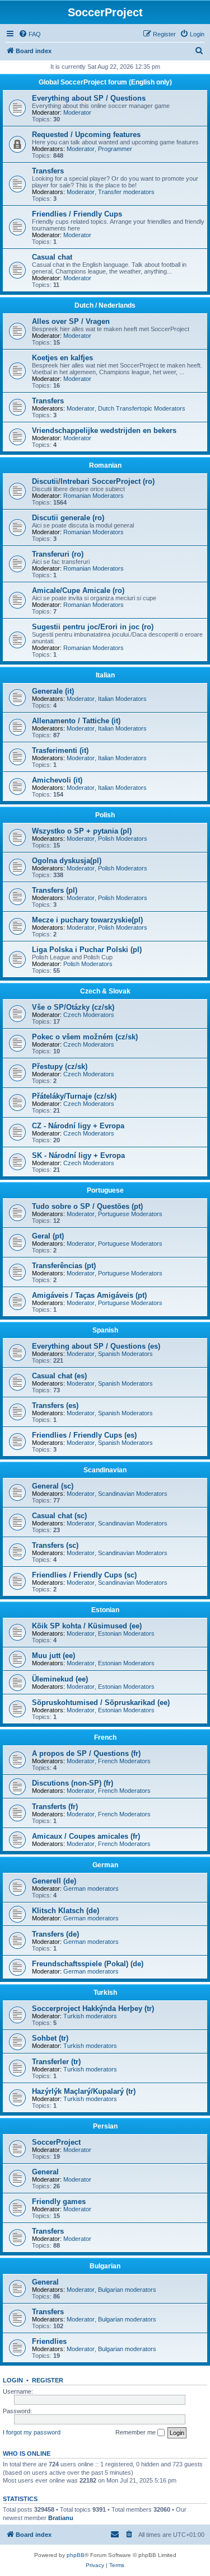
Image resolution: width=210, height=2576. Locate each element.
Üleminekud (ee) (60, 1679)
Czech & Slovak (105, 991)
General (45, 2172)
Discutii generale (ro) (68, 518)
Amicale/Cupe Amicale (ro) (78, 590)
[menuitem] (30, 34)
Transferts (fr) (55, 1807)
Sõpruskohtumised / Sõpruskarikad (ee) (101, 1703)
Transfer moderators (126, 192)
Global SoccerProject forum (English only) (105, 82)
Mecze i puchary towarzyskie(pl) (87, 920)
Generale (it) (53, 691)
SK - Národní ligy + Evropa (78, 1155)
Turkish (105, 1993)
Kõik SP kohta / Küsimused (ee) (87, 1626)
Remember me (136, 2432)
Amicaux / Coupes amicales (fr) (86, 1836)
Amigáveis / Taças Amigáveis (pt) (89, 1295)
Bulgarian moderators (127, 2290)
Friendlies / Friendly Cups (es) (84, 1435)
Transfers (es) (55, 1405)
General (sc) (53, 1486)
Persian (105, 2126)
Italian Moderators (122, 699)
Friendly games (59, 2201)
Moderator (77, 112)
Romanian (105, 465)
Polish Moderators (123, 839)
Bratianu (61, 2518)
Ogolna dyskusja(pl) (67, 861)
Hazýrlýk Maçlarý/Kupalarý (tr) (84, 2091)
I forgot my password (32, 2432)
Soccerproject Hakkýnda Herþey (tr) (93, 2008)
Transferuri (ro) (58, 554)
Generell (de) (54, 1881)
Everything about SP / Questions (89, 98)
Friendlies (49, 2341)
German (105, 1865)
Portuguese (105, 1190)
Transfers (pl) (55, 890)
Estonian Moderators (126, 1633)
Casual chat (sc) (59, 1516)
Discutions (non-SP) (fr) (73, 1783)
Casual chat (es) (59, 1376)
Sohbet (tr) (50, 2038)
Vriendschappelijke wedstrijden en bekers (104, 430)
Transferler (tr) (56, 2062)
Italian (105, 675)
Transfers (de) (55, 1934)
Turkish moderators (90, 2016)
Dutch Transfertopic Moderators (142, 408)
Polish (105, 815)
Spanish (105, 1330)
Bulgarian (105, 2266)
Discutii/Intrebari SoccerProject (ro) (93, 481)
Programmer (115, 149)
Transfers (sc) (55, 1545)
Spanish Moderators (125, 1354)
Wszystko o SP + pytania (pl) (82, 831)
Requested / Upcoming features (86, 135)
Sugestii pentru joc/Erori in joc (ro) (93, 627)
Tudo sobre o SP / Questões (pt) (87, 1206)
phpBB (76, 2555)
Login (13, 2380)
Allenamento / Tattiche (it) (76, 721)
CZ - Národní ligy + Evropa (78, 1126)
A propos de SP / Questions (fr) (86, 1753)
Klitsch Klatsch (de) (66, 1911)
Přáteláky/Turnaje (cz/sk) (74, 1096)
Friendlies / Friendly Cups (77, 214)
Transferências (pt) (64, 1266)
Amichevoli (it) (57, 780)
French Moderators (124, 1761)
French (105, 1737)
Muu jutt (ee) (53, 1656)
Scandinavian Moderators (133, 1494)
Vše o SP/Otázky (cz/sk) (73, 1007)
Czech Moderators (89, 1015)
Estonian (105, 1610)
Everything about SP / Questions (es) (96, 1346)
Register (48, 2380)
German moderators (91, 1889)
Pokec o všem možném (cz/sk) (85, 1037)
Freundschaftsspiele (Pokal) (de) (88, 1964)
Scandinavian (105, 1470)
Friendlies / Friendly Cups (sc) (84, 1575)
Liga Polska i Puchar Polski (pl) (87, 950)
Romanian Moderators (94, 496)
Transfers (48, 171)
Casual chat (52, 257)
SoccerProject (56, 2142)
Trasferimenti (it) (60, 750)
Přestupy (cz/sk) (60, 1066)
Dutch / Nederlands (105, 305)
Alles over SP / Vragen (71, 321)
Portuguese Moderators (130, 1214)
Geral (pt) (48, 1236)
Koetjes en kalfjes (62, 358)
